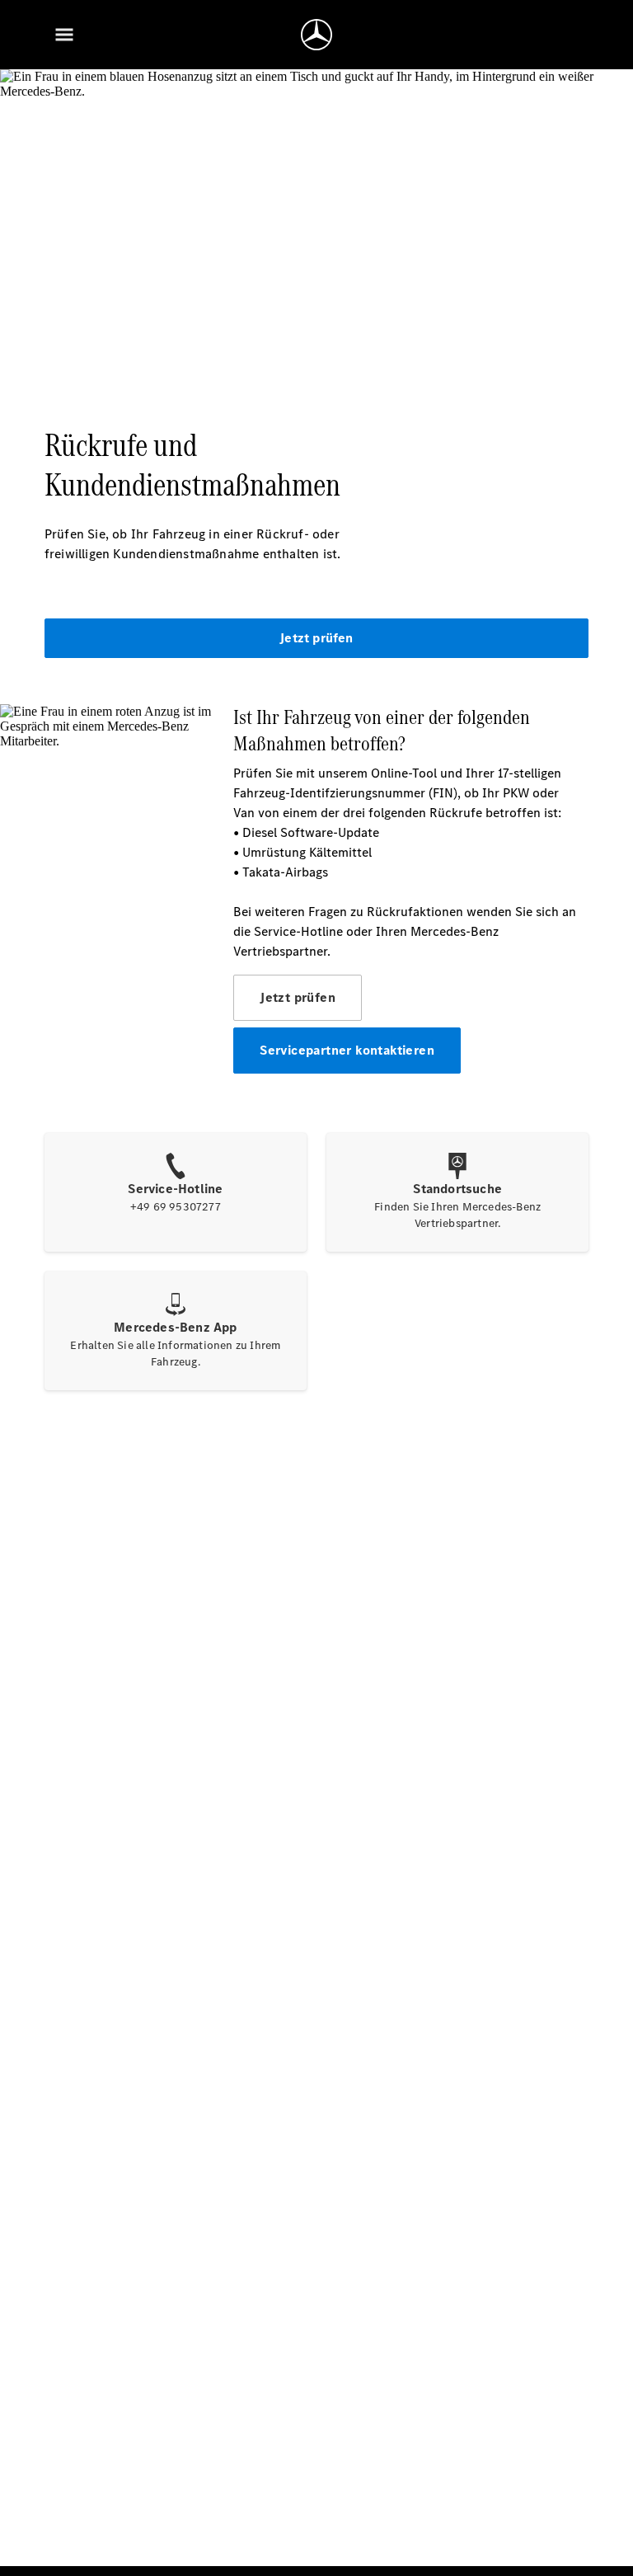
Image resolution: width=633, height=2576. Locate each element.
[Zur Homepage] (316, 35)
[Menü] (64, 35)
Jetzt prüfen (316, 638)
